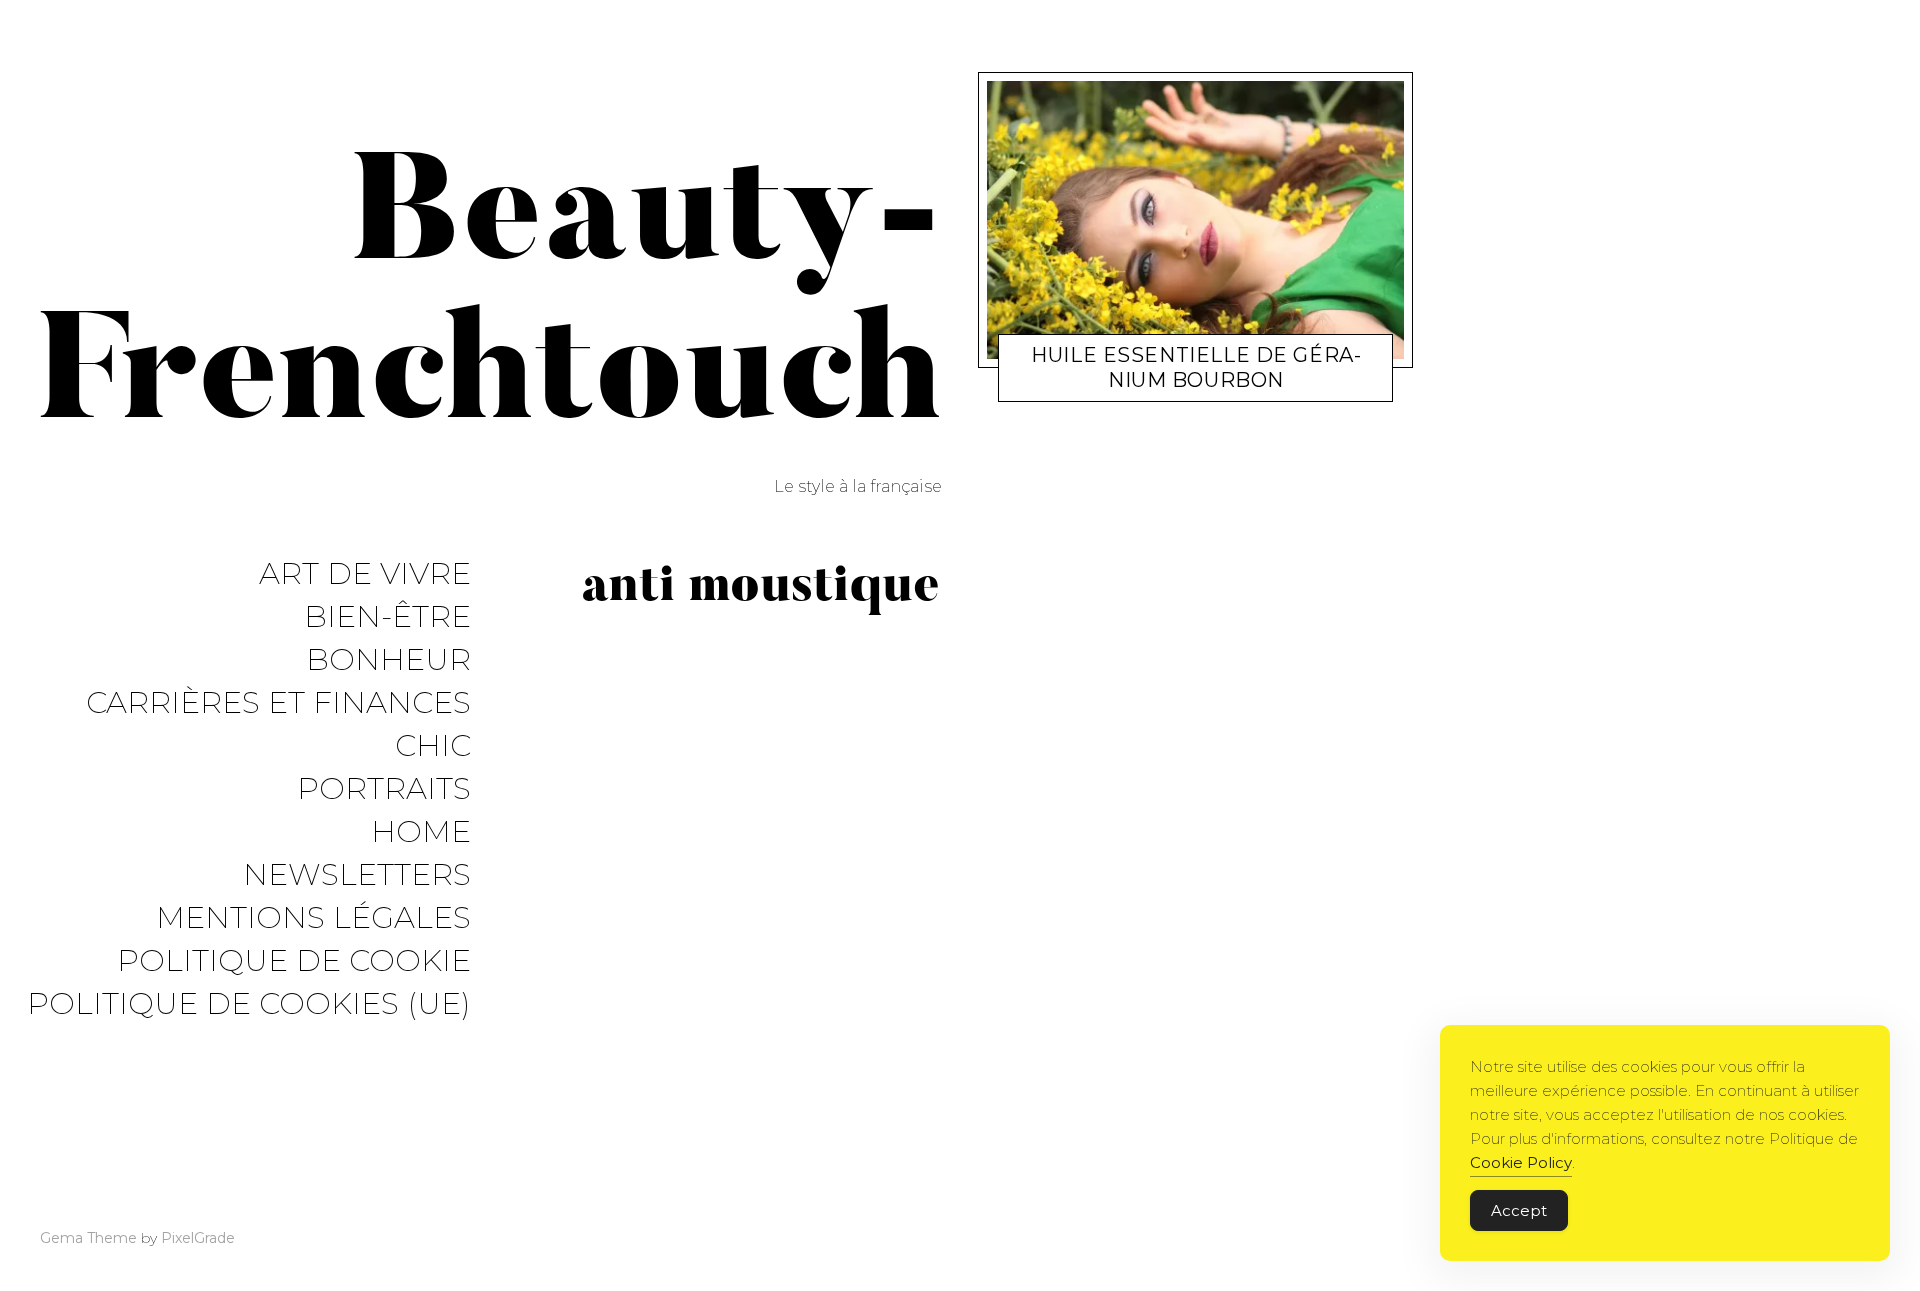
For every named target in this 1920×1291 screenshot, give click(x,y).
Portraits (384, 789)
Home (421, 832)
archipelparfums (1196, 384)
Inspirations (1090, 384)
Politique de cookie (294, 961)
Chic (433, 746)
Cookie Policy (1521, 1162)
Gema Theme (88, 1238)
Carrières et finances (278, 703)
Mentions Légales (313, 918)
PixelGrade (198, 1238)
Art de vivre (365, 574)
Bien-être (387, 617)
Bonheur (388, 660)
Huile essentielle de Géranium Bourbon (1196, 367)
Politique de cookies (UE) (249, 1004)
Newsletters (357, 875)
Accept (1519, 1210)
